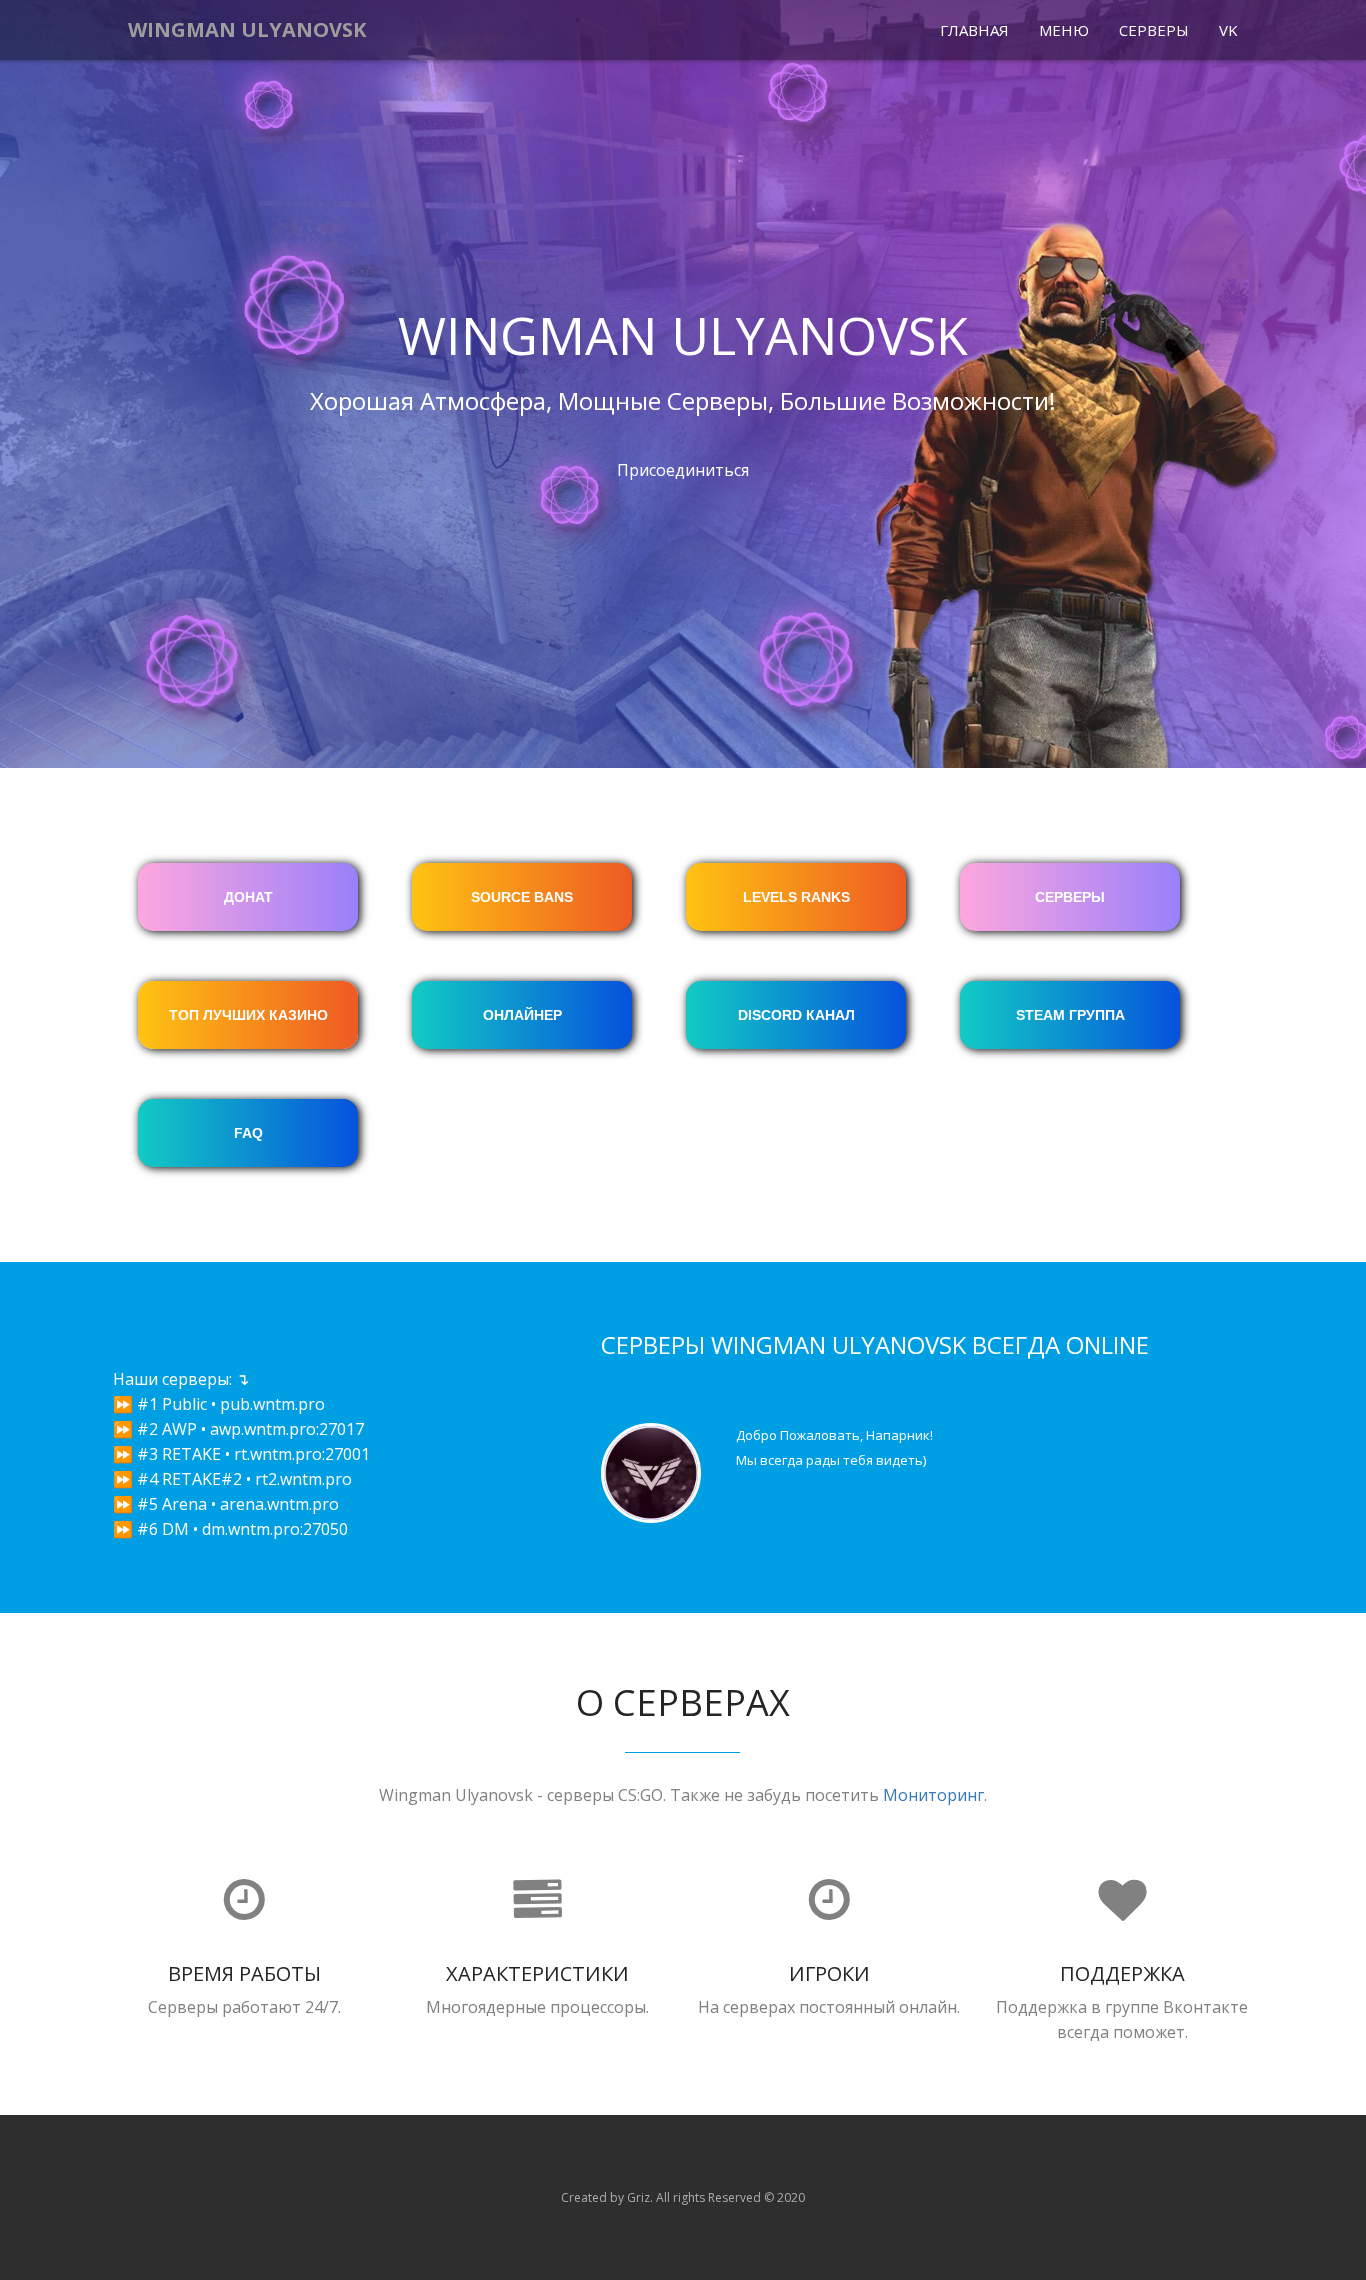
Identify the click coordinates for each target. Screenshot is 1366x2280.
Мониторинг (933, 1795)
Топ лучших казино (248, 1015)
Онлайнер (522, 1015)
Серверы (1154, 30)
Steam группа (1070, 1015)
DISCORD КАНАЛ (796, 1015)
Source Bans (522, 897)
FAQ (248, 1133)
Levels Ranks (796, 897)
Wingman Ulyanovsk (247, 29)
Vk (1228, 30)
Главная (974, 30)
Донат (248, 897)
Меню (1064, 30)
